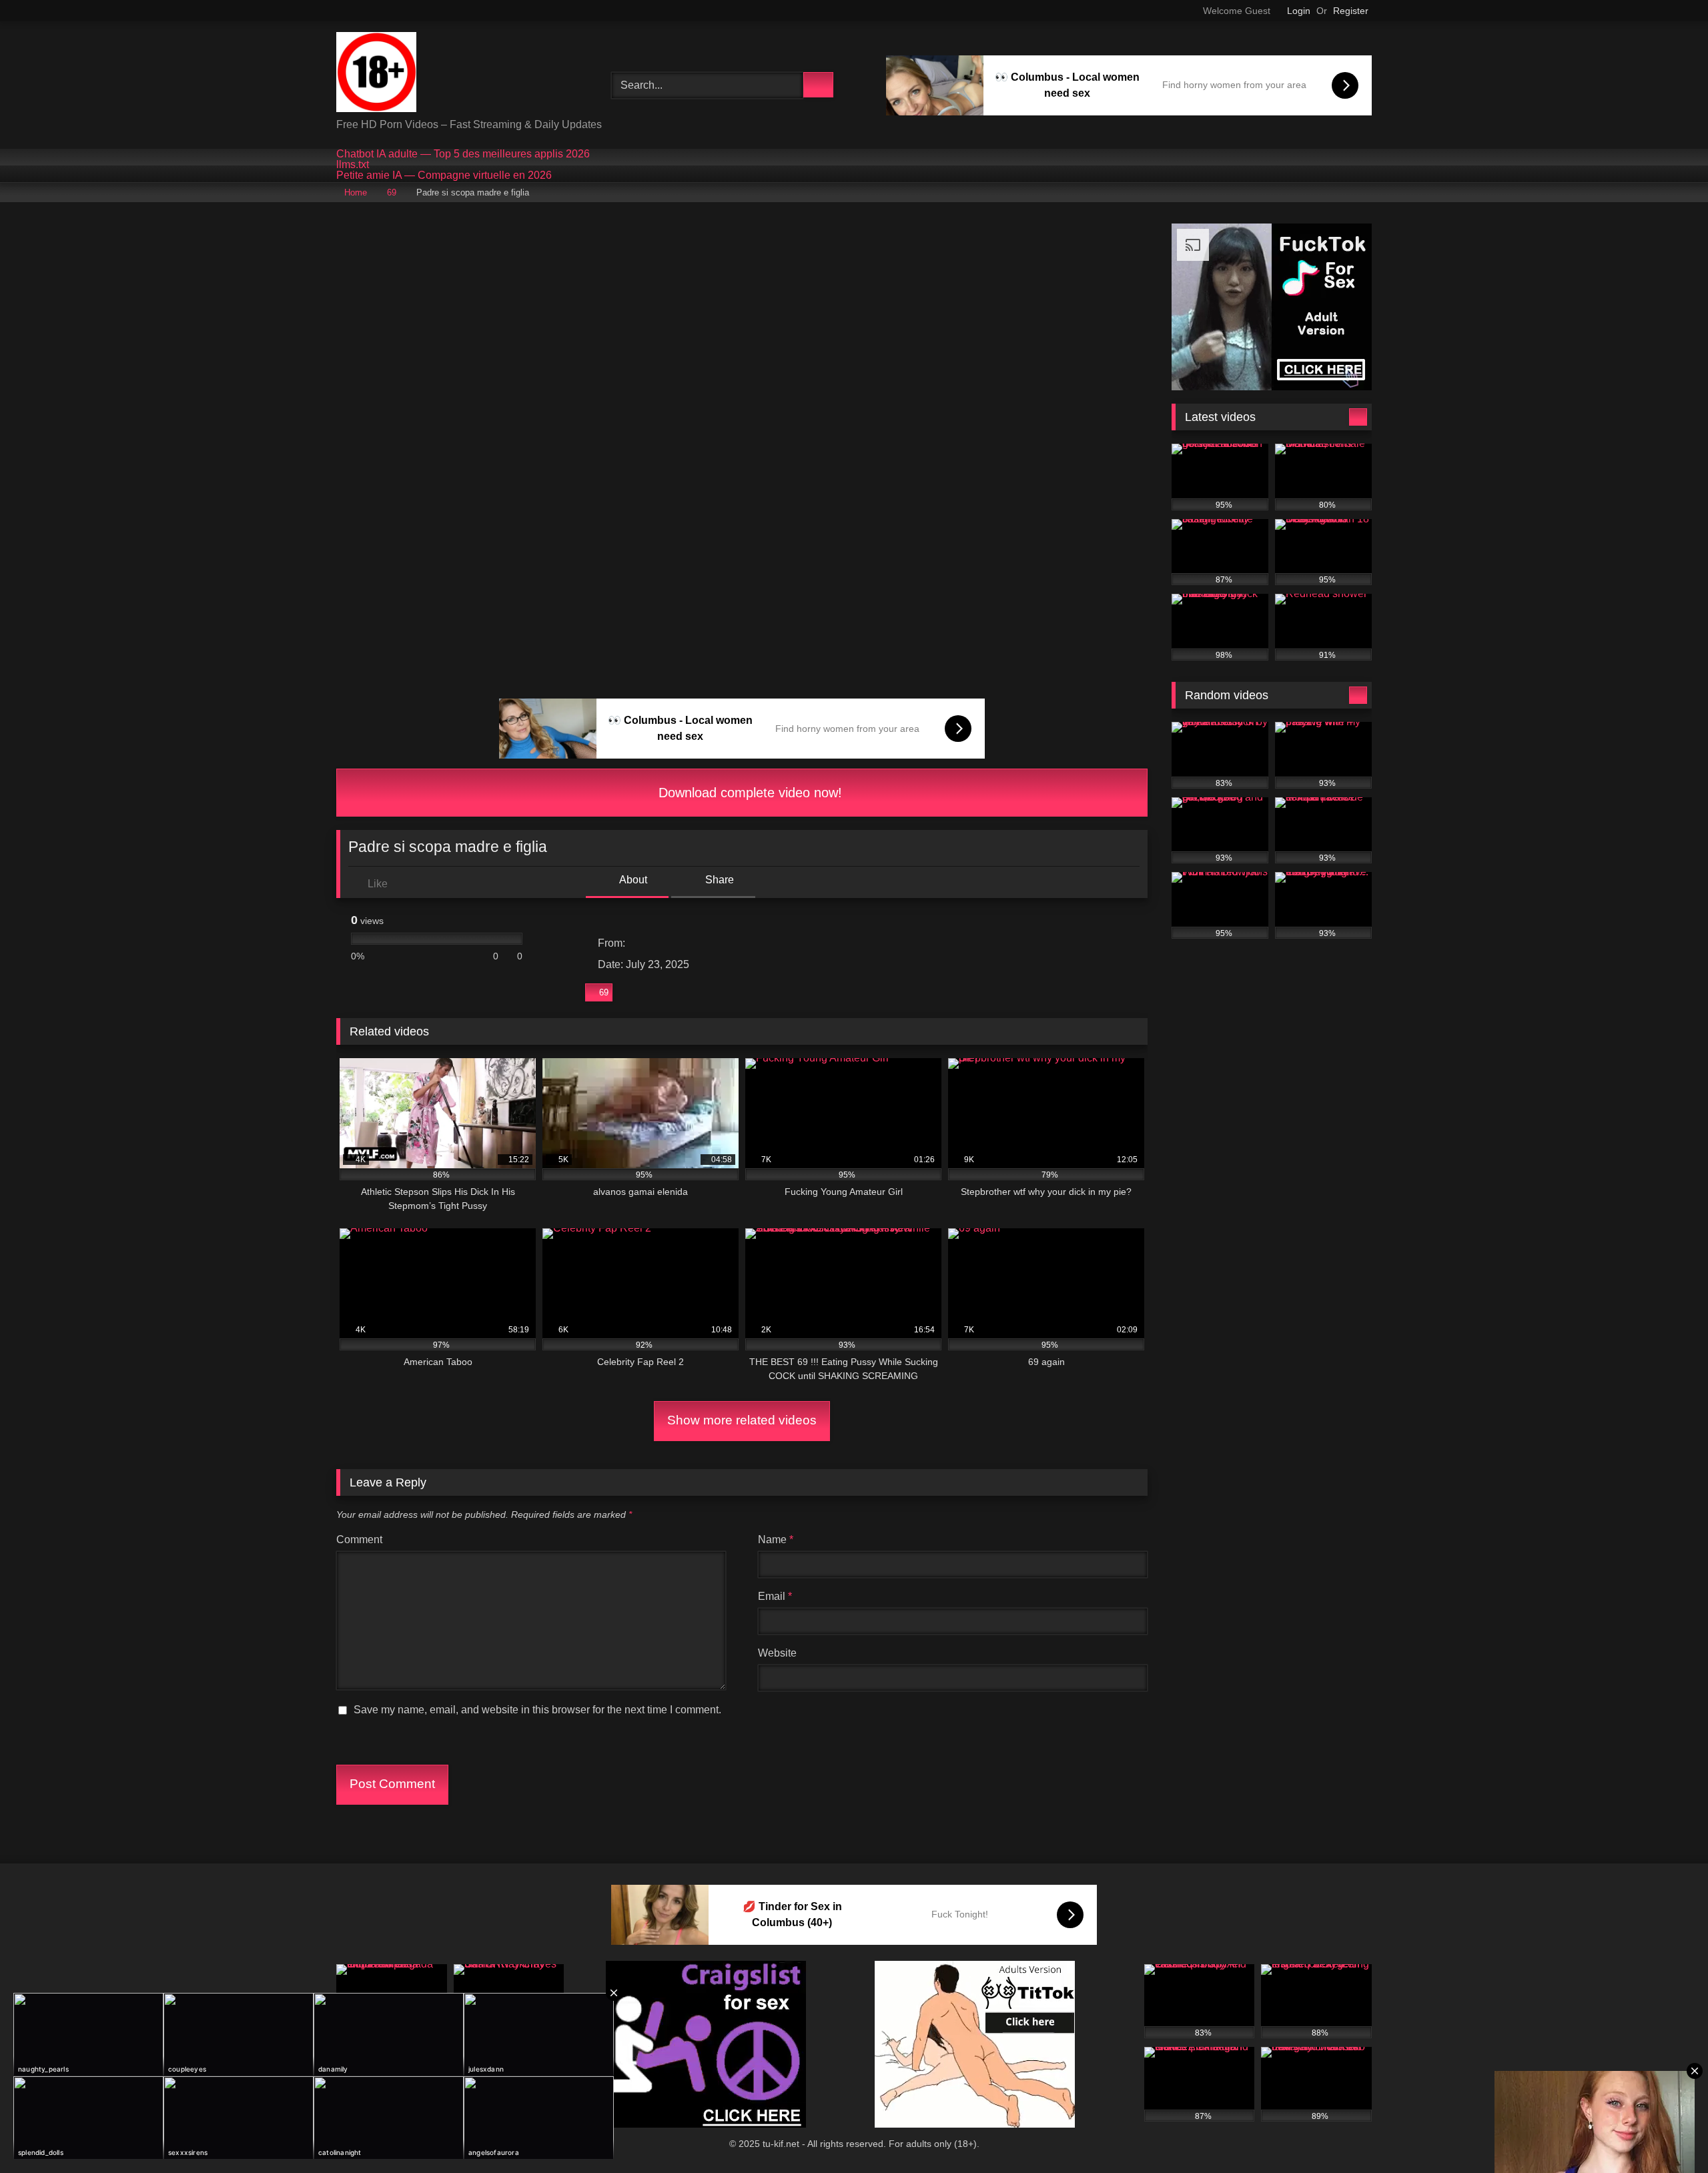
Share (718, 880)
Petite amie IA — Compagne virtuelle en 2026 (444, 175)
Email (775, 1596)
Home (356, 192)
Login (1299, 11)
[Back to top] (1668, 2133)
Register (1351, 11)
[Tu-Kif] (376, 74)
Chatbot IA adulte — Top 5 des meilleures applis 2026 (463, 154)
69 (392, 192)
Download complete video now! (748, 793)
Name (776, 1540)
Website (777, 1653)
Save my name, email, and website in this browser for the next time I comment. (537, 1710)
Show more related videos (742, 1420)
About (632, 880)
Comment (359, 1540)
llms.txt (353, 165)
